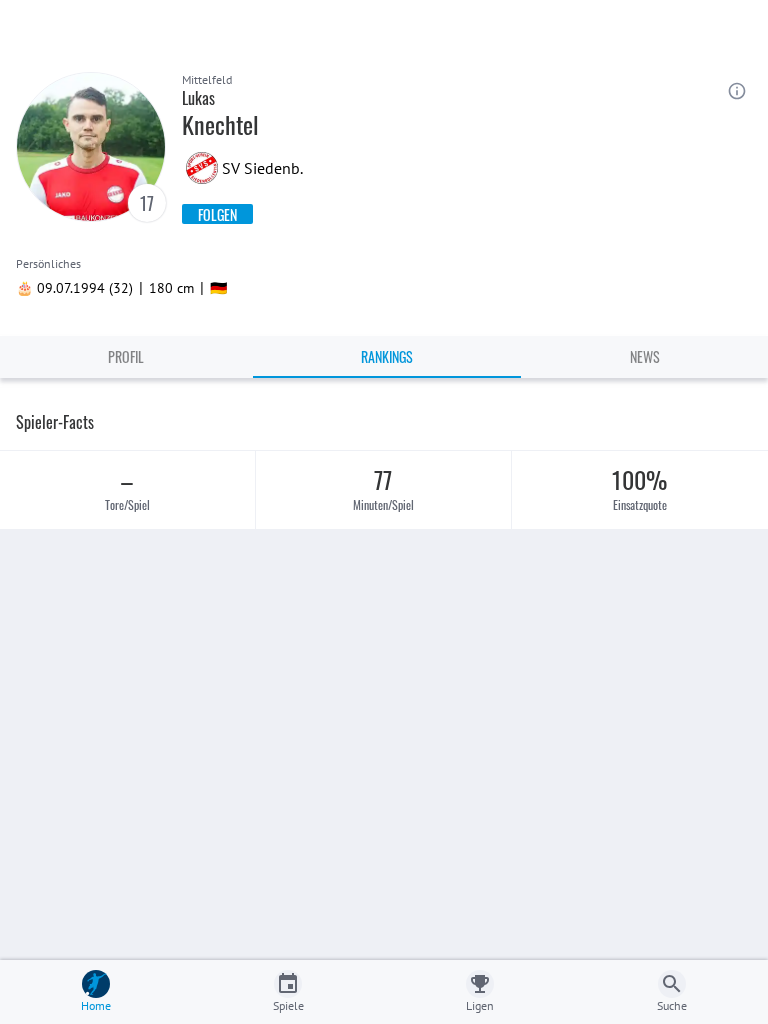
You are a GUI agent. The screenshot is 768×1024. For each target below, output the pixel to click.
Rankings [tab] (387, 356)
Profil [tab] (126, 356)
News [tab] (645, 356)
